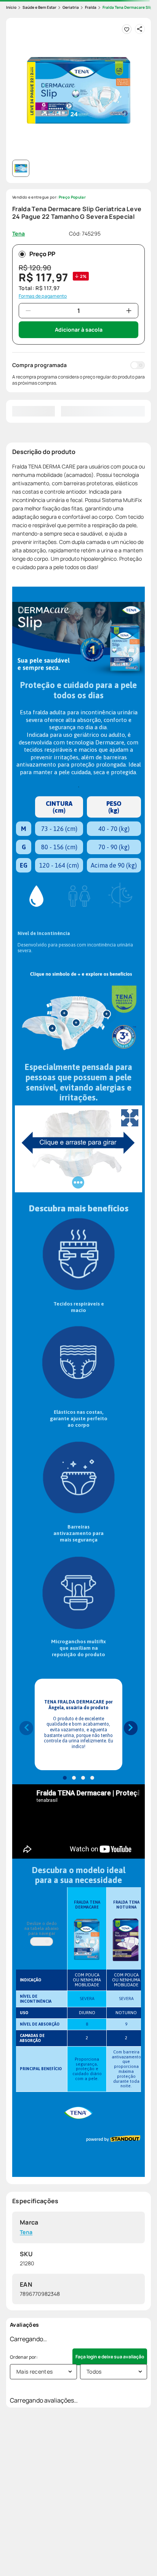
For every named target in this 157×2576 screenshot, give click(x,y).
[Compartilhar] (140, 29)
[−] (28, 311)
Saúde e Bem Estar (39, 7)
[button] (78, 90)
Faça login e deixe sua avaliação (110, 2357)
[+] (129, 311)
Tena (26, 2232)
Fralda (91, 7)
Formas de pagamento (43, 296)
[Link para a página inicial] (11, 7)
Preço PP (42, 254)
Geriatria (71, 7)
